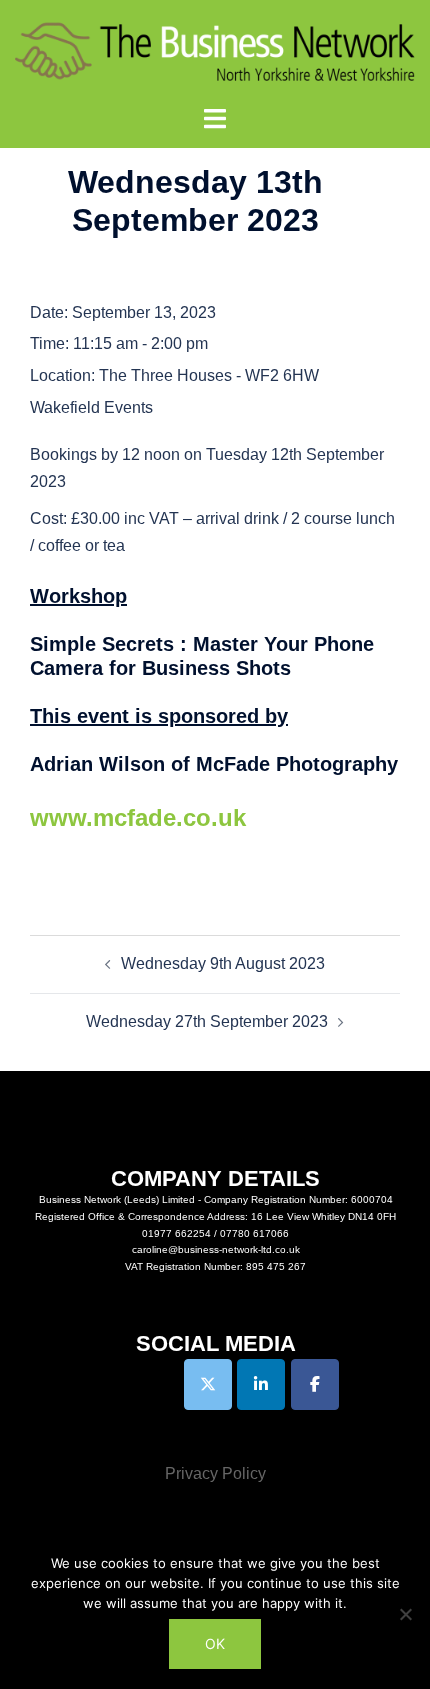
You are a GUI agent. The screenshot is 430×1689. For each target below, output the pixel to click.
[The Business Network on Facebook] (315, 1384)
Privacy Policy (215, 1473)
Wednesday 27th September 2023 (207, 1021)
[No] (405, 1614)
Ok (215, 1643)
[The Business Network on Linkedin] (261, 1384)
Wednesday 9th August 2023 (223, 963)
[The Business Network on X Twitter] (208, 1384)
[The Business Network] (215, 51)
